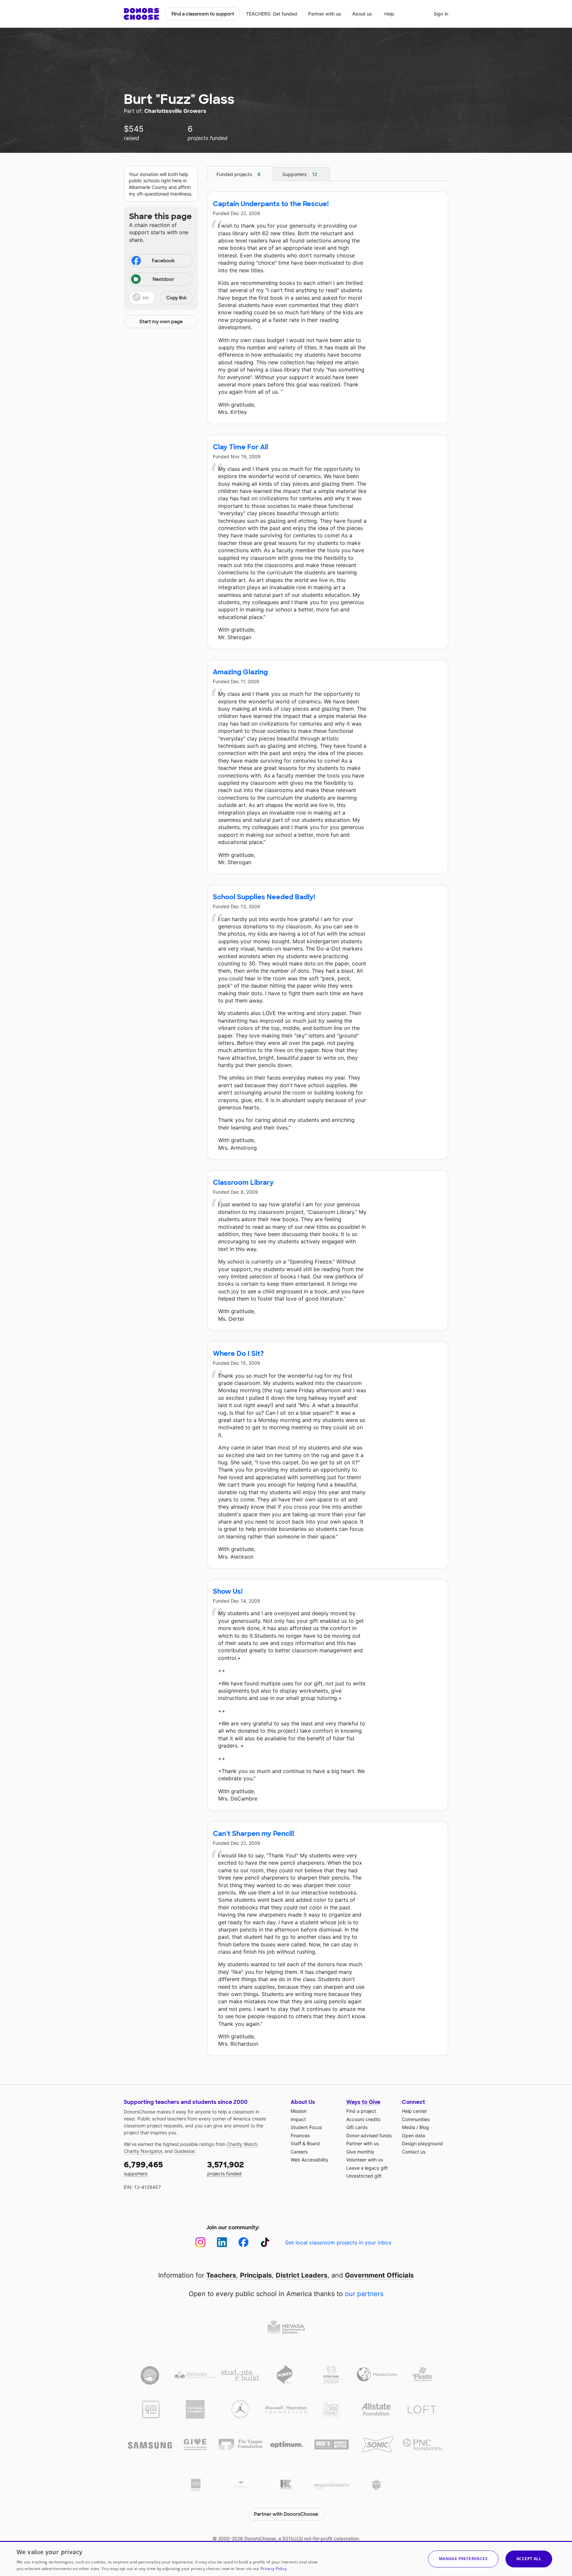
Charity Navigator (143, 2151)
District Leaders (302, 2275)
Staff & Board (305, 2143)
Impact (298, 2119)
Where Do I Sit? (238, 1354)
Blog (424, 2127)
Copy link (176, 298)
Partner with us (325, 14)
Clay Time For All (240, 447)
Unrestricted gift (364, 2176)
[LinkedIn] (222, 2242)
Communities (416, 2119)
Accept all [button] (529, 2559)
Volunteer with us (365, 2160)
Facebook (163, 261)
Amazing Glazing (240, 672)
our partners (364, 2294)
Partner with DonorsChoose (286, 2514)
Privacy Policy (274, 2569)
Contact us (414, 2152)
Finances (300, 2135)
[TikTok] (265, 2242)
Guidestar (184, 2151)
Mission (299, 2111)
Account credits (363, 2119)
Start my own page (161, 322)
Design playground (422, 2143)
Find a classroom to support (203, 14)
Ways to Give (363, 2102)
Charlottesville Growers (175, 111)
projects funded (226, 2168)
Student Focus (306, 2127)
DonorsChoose (142, 14)
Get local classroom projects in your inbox (338, 2243)
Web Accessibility (310, 2160)
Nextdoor (163, 279)
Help (389, 14)
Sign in (441, 14)
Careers (299, 2152)
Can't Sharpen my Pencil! (254, 1834)
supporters (143, 2168)
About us (362, 14)
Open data (413, 2135)
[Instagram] (200, 2242)
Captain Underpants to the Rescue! (271, 204)
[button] (161, 298)
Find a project (361, 2111)
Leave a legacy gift (367, 2168)
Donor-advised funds (369, 2135)
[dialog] (286, 2558)
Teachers (221, 2275)
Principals (256, 2275)
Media (408, 2127)
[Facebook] (243, 2242)
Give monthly (360, 2152)
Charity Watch (242, 2144)
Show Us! (228, 1591)
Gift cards (357, 2127)
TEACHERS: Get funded (272, 14)
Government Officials (379, 2275)
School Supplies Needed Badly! (264, 897)
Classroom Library (243, 1182)
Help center (414, 2111)
